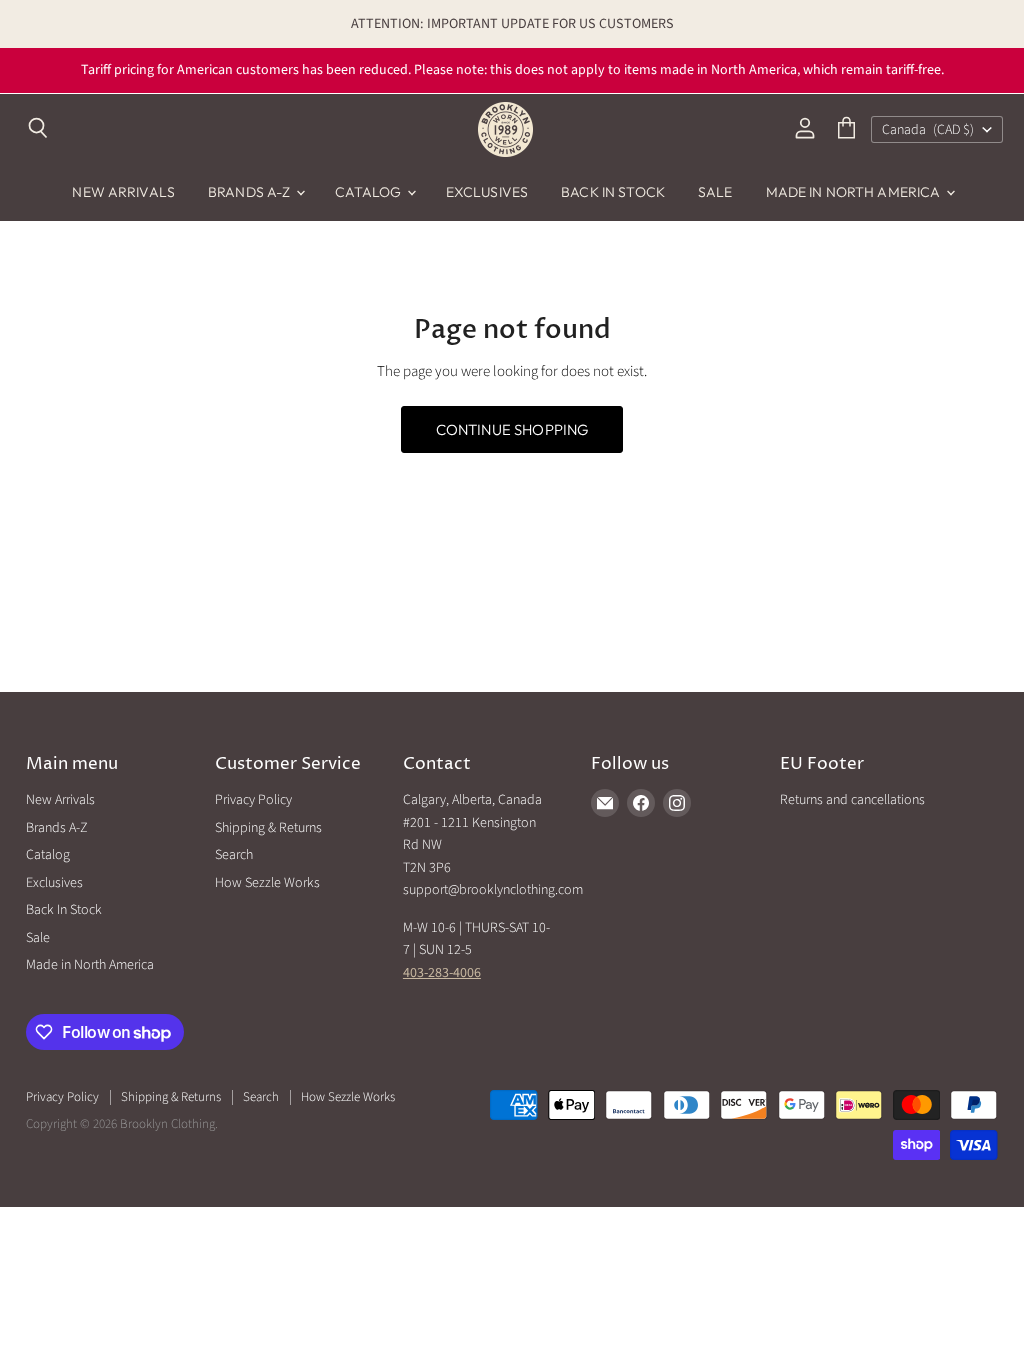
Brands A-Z (251, 192)
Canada (928, 130)
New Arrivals (123, 192)
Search (234, 855)
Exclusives (487, 192)
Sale (715, 192)
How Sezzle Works (267, 883)
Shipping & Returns (268, 828)
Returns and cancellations (852, 800)
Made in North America (855, 192)
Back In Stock (613, 192)
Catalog (370, 192)
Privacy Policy (253, 800)
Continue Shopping (512, 429)
